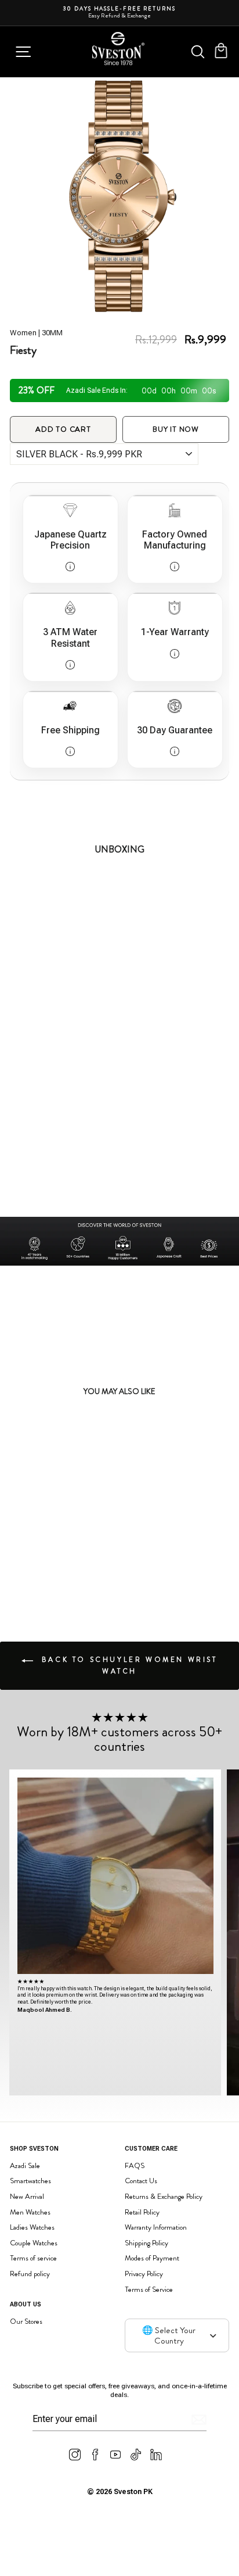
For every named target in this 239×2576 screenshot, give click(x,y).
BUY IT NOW (176, 429)
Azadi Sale (25, 2165)
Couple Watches (34, 2243)
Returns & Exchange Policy (164, 2196)
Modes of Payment (152, 2258)
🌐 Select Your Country (169, 2335)
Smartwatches (30, 2181)
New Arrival (27, 2196)
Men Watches (30, 2212)
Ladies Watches (32, 2227)
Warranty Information (156, 2227)
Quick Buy (86, 1561)
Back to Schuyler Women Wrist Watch (127, 1666)
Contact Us (141, 2181)
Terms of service (33, 2258)
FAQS (135, 2165)
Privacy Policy (144, 2274)
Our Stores (26, 2321)
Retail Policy (142, 2212)
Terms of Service (149, 2289)
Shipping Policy (146, 2243)
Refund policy (30, 2274)
